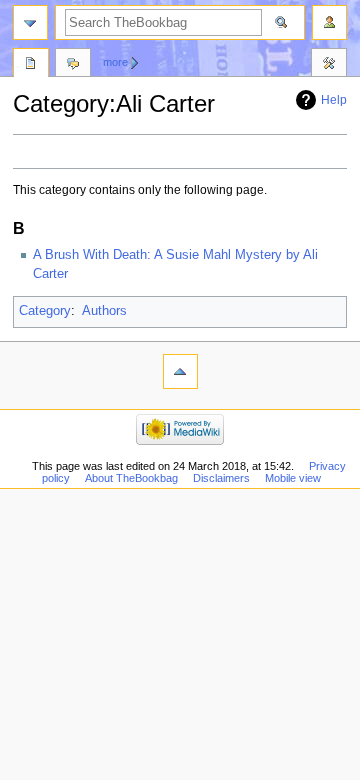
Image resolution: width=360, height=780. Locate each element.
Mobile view (293, 478)
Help (334, 100)
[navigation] (30, 22)
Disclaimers (221, 478)
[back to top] (180, 371)
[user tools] (329, 22)
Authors (104, 311)
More (115, 62)
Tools (329, 65)
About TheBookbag (131, 478)
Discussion (73, 65)
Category (45, 311)
